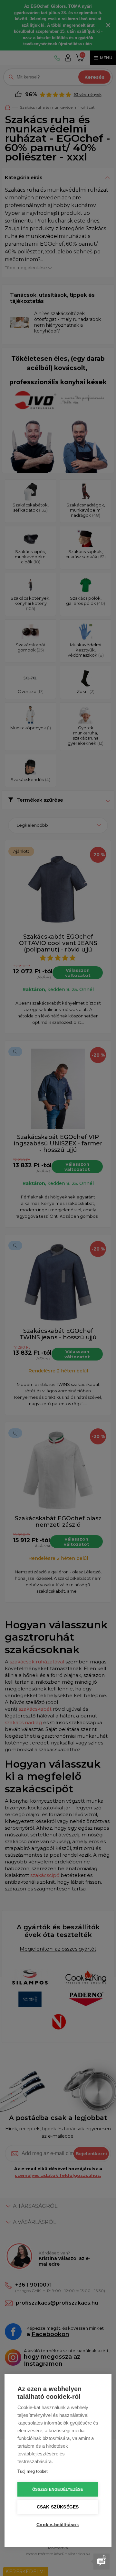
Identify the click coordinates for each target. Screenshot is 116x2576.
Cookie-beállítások (58, 2525)
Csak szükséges (58, 2507)
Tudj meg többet (33, 2471)
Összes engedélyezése (58, 2490)
